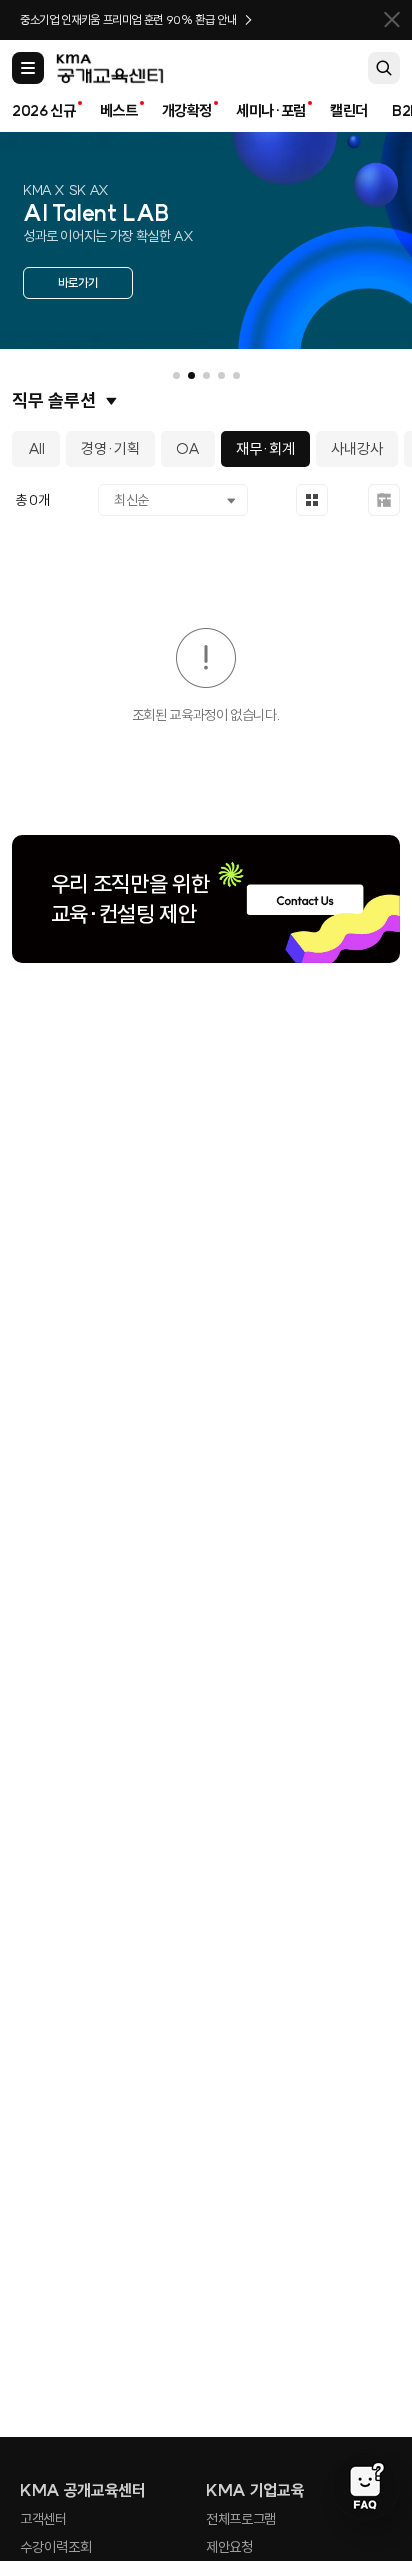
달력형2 (384, 500)
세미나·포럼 (271, 110)
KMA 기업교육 (255, 2490)
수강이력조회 (56, 2547)
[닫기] (392, 20)
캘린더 (349, 110)
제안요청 (229, 2547)
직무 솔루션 (54, 400)
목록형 (312, 500)
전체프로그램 (241, 2519)
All (36, 448)
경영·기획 (110, 448)
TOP (365, 2411)
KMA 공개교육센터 (83, 2490)
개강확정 (187, 110)
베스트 (119, 110)
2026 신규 (44, 110)
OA (188, 448)
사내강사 (357, 448)
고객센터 (43, 2519)
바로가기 (78, 282)
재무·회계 (265, 448)
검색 (384, 68)
